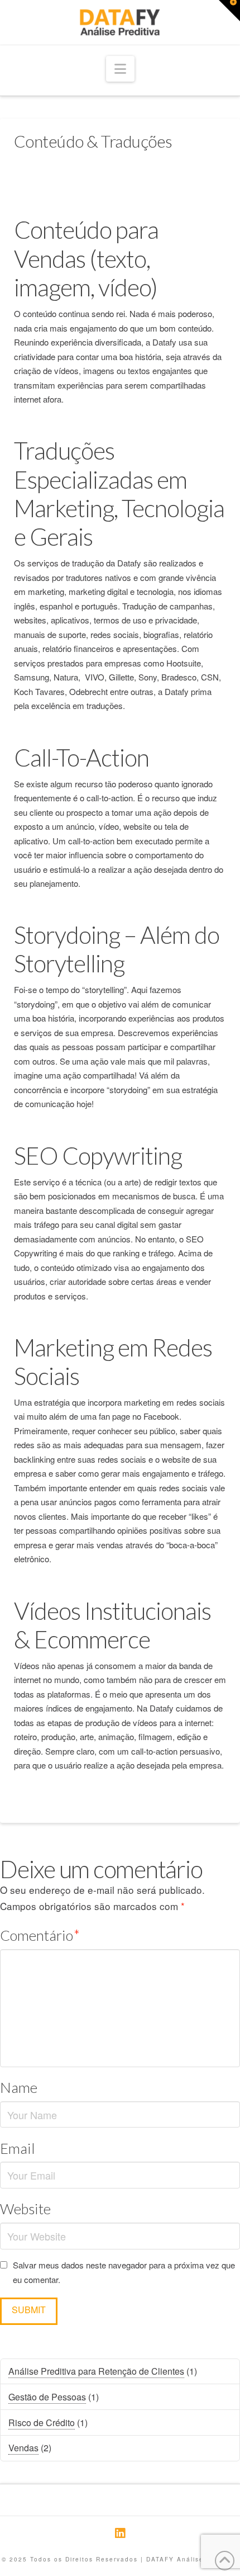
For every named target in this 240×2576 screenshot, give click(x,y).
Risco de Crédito (42, 2423)
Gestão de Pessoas (47, 2397)
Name (19, 2087)
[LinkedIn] (120, 2533)
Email (18, 2148)
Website (25, 2209)
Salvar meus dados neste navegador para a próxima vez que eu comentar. (124, 2272)
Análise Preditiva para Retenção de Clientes (96, 2371)
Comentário (40, 1935)
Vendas (23, 2448)
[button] (120, 69)
